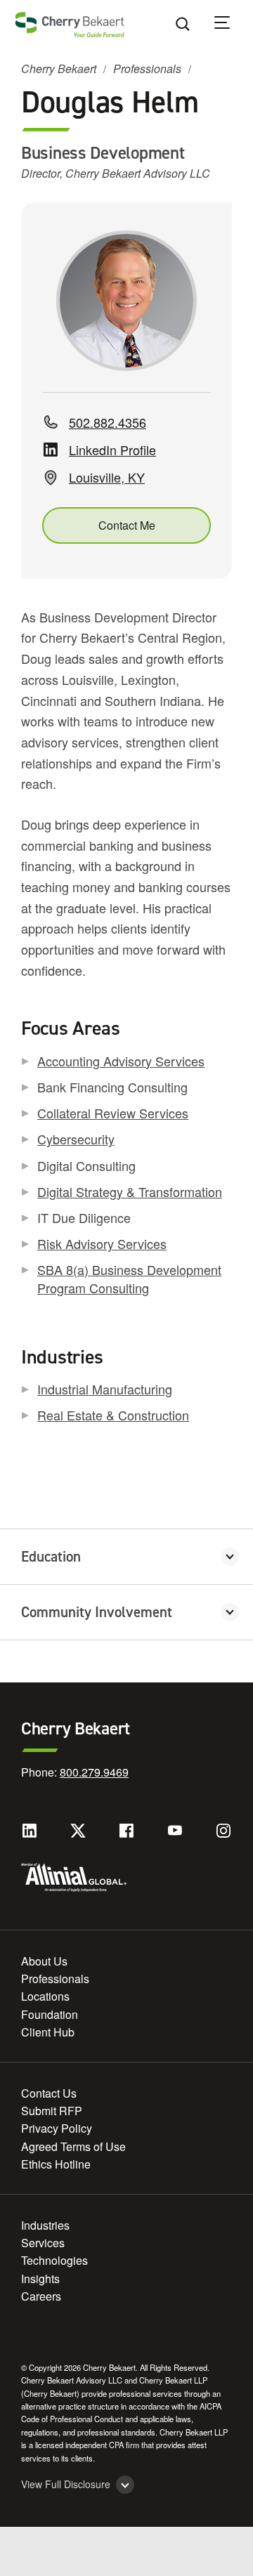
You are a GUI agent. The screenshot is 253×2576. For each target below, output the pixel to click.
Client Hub (48, 2032)
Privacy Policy (57, 2128)
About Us (44, 1961)
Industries (45, 2225)
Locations (45, 1996)
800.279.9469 (94, 1772)
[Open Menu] (231, 25)
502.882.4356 (108, 423)
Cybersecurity (76, 1139)
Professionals (147, 68)
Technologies (54, 2260)
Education (51, 1557)
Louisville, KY (107, 477)
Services (43, 2243)
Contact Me (127, 525)
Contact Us (49, 2093)
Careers (41, 2296)
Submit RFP (52, 2111)
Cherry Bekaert (59, 68)
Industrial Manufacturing (105, 1389)
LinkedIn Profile (112, 450)
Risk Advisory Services (102, 1243)
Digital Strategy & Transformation (130, 1191)
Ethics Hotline (56, 2164)
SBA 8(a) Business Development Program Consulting (129, 1278)
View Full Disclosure (66, 2484)
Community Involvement (97, 1612)
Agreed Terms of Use (73, 2146)
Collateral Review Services (113, 1113)
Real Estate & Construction (113, 1415)
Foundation (50, 2014)
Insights (40, 2278)
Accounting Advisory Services (121, 1061)
